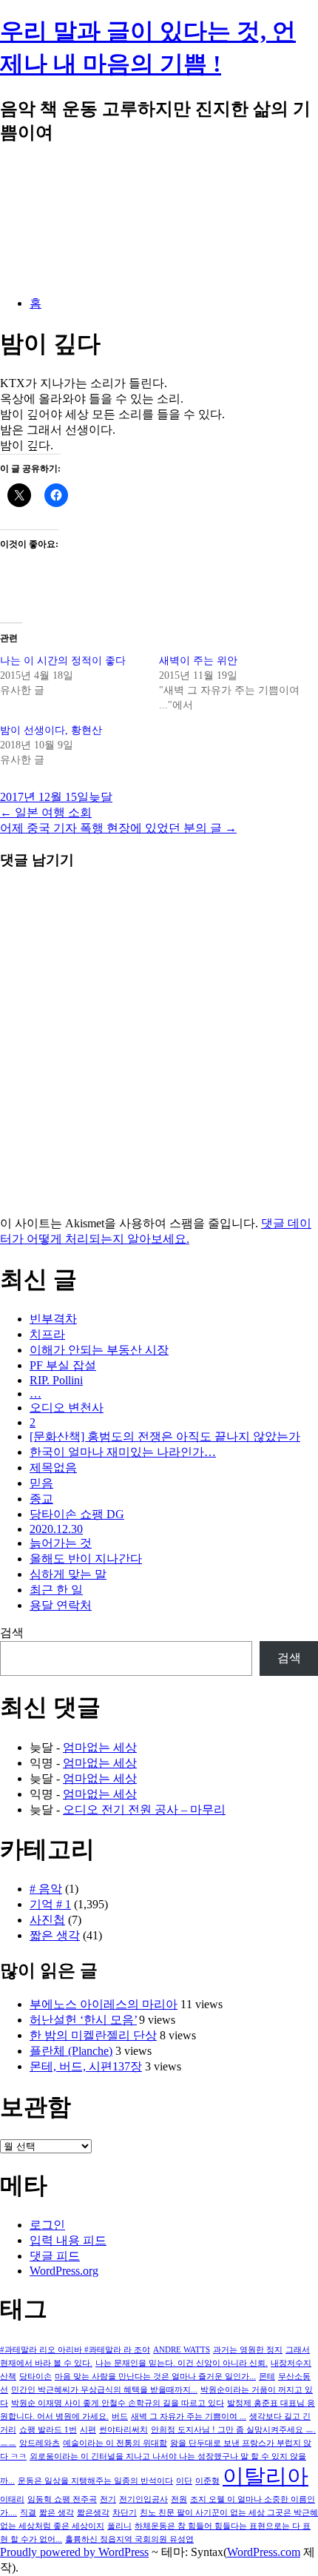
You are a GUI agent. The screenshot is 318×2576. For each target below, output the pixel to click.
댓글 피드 (55, 2256)
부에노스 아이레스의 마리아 (104, 2004)
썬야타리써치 (124, 2430)
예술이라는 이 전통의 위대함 (115, 2443)
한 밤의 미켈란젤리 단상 (93, 2035)
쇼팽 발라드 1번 (48, 2430)
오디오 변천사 (67, 1408)
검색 (12, 1633)
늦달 (101, 797)
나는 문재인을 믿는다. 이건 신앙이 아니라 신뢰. (182, 2363)
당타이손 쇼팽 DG (77, 1514)
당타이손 (35, 2377)
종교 (41, 1499)
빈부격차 (53, 1319)
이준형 (207, 2481)
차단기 (125, 2513)
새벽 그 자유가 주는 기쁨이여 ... (189, 2416)
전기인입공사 (143, 2499)
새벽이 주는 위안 (198, 661)
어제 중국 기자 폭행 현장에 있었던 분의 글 (118, 828)
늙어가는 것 (61, 1543)
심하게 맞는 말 (68, 1574)
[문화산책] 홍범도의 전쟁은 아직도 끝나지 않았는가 (165, 1436)
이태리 (12, 2499)
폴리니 (119, 2526)
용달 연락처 (61, 1605)
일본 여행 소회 (46, 812)
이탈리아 (265, 2476)
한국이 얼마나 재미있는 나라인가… (123, 1452)
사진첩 (47, 1920)
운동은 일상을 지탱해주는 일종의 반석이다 (95, 2481)
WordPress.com (264, 2552)
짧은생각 (93, 2513)
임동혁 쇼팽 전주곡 (62, 2499)
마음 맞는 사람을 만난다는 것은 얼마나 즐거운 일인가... (155, 2377)
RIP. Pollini (56, 1380)
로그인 (47, 2225)
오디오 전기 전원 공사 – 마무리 (144, 1809)
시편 (88, 2430)
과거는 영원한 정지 (248, 2350)
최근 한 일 (56, 1590)
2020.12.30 (56, 1529)
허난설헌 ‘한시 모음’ (83, 2020)
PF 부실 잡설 (63, 1365)
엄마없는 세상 (100, 1747)
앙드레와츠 (40, 2443)
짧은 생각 (55, 1935)
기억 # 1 (50, 1904)
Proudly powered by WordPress (74, 2552)
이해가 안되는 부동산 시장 (99, 1350)
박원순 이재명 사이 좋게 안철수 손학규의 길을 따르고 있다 (118, 2403)
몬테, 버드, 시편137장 (86, 2066)
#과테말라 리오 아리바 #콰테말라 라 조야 (75, 2350)
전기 (108, 2499)
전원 (179, 2499)
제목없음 (53, 1468)
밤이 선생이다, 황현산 (51, 730)
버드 (120, 2416)
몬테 (267, 2377)
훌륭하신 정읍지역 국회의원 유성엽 (129, 2539)
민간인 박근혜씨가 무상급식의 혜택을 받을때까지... (104, 2390)
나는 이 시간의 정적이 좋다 (63, 661)
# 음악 (46, 1889)
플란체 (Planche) (71, 2051)
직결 (28, 2513)
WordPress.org (64, 2271)
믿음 (41, 1483)
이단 (184, 2481)
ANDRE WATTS (182, 2350)
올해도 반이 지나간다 (86, 1559)
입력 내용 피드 (68, 2240)
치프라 (47, 1334)
